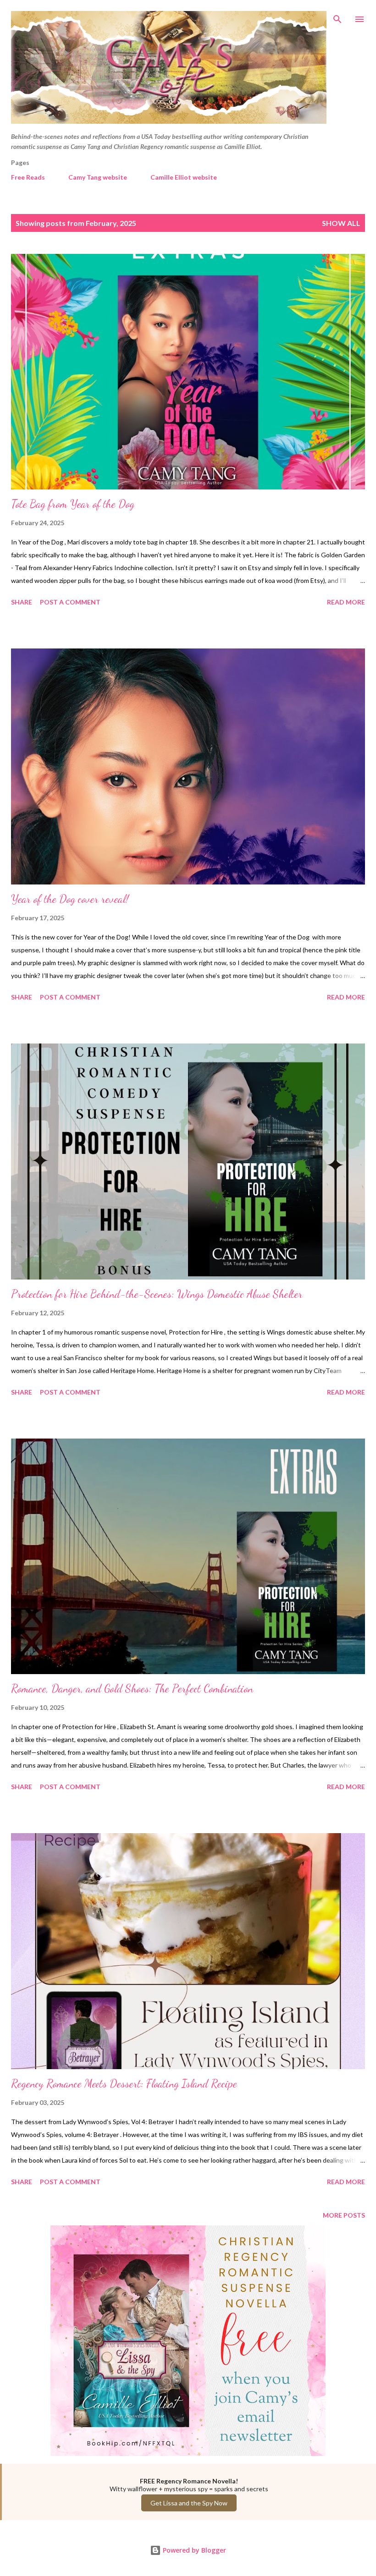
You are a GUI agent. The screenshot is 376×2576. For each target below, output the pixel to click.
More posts (344, 2215)
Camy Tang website (98, 177)
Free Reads (28, 177)
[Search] (337, 16)
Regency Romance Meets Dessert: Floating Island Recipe (124, 2084)
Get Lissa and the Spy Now (189, 2503)
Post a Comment (70, 602)
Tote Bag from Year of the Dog (73, 504)
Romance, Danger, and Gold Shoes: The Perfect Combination (132, 1689)
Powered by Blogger (194, 2550)
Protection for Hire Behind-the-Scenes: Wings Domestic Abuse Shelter (157, 1294)
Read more (346, 602)
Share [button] (22, 602)
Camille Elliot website (184, 177)
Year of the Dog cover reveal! (70, 899)
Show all (341, 223)
